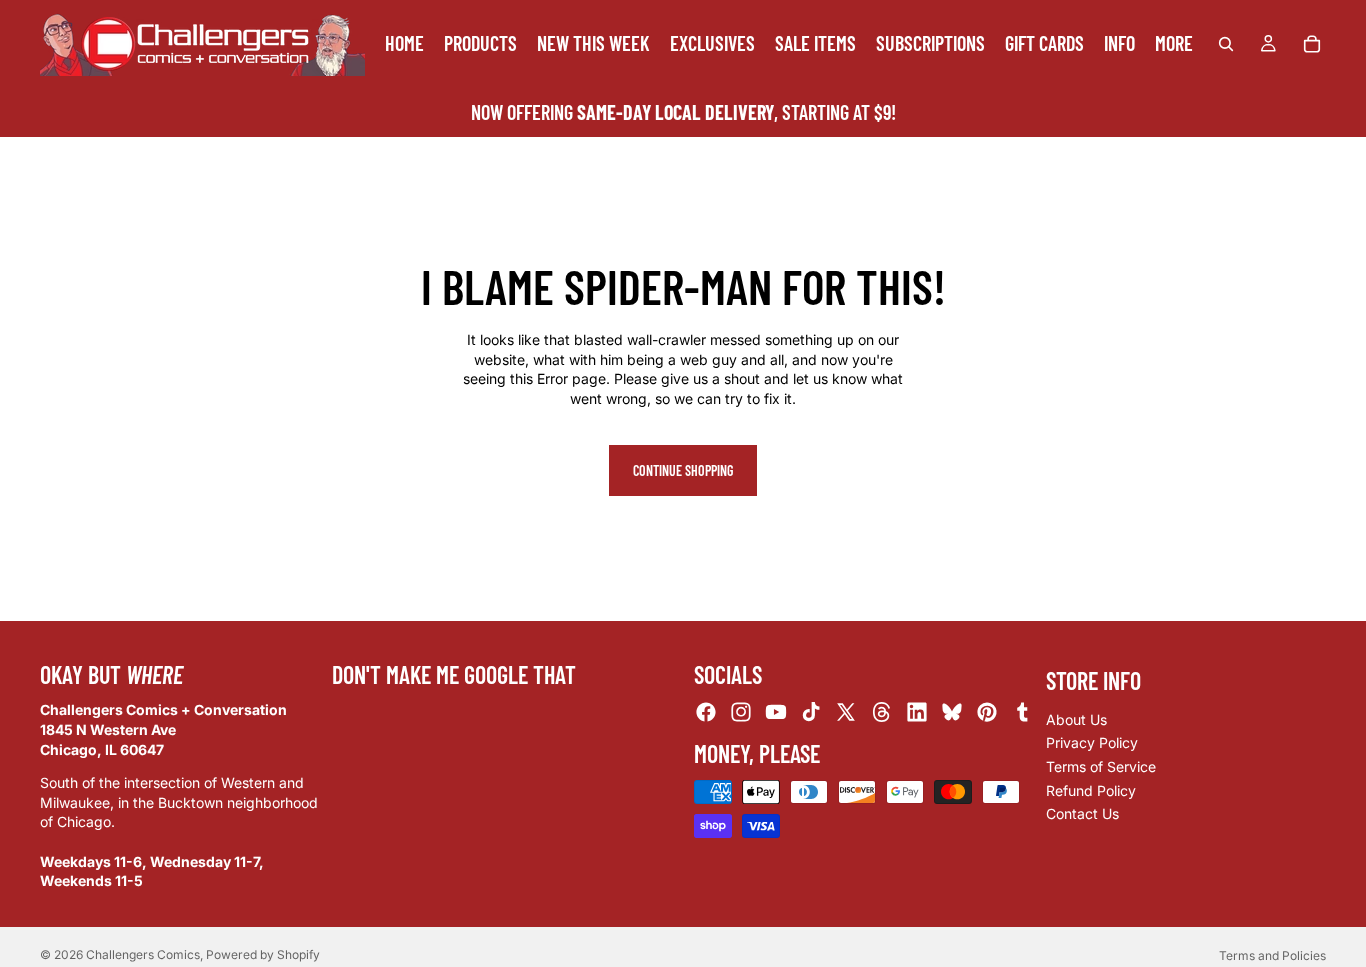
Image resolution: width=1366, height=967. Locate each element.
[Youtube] (776, 712)
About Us (1076, 719)
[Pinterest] (987, 712)
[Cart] (1312, 44)
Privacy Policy (1092, 742)
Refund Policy (1091, 789)
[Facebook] (706, 712)
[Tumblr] (1022, 712)
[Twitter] (846, 712)
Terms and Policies (1272, 955)
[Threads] (882, 712)
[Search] (1226, 44)
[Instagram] (741, 712)
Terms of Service (1101, 766)
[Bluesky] (952, 712)
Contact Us (1082, 813)
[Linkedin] (917, 712)
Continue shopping (683, 470)
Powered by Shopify (263, 954)
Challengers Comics (143, 954)
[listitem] (1174, 43)
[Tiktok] (811, 712)
